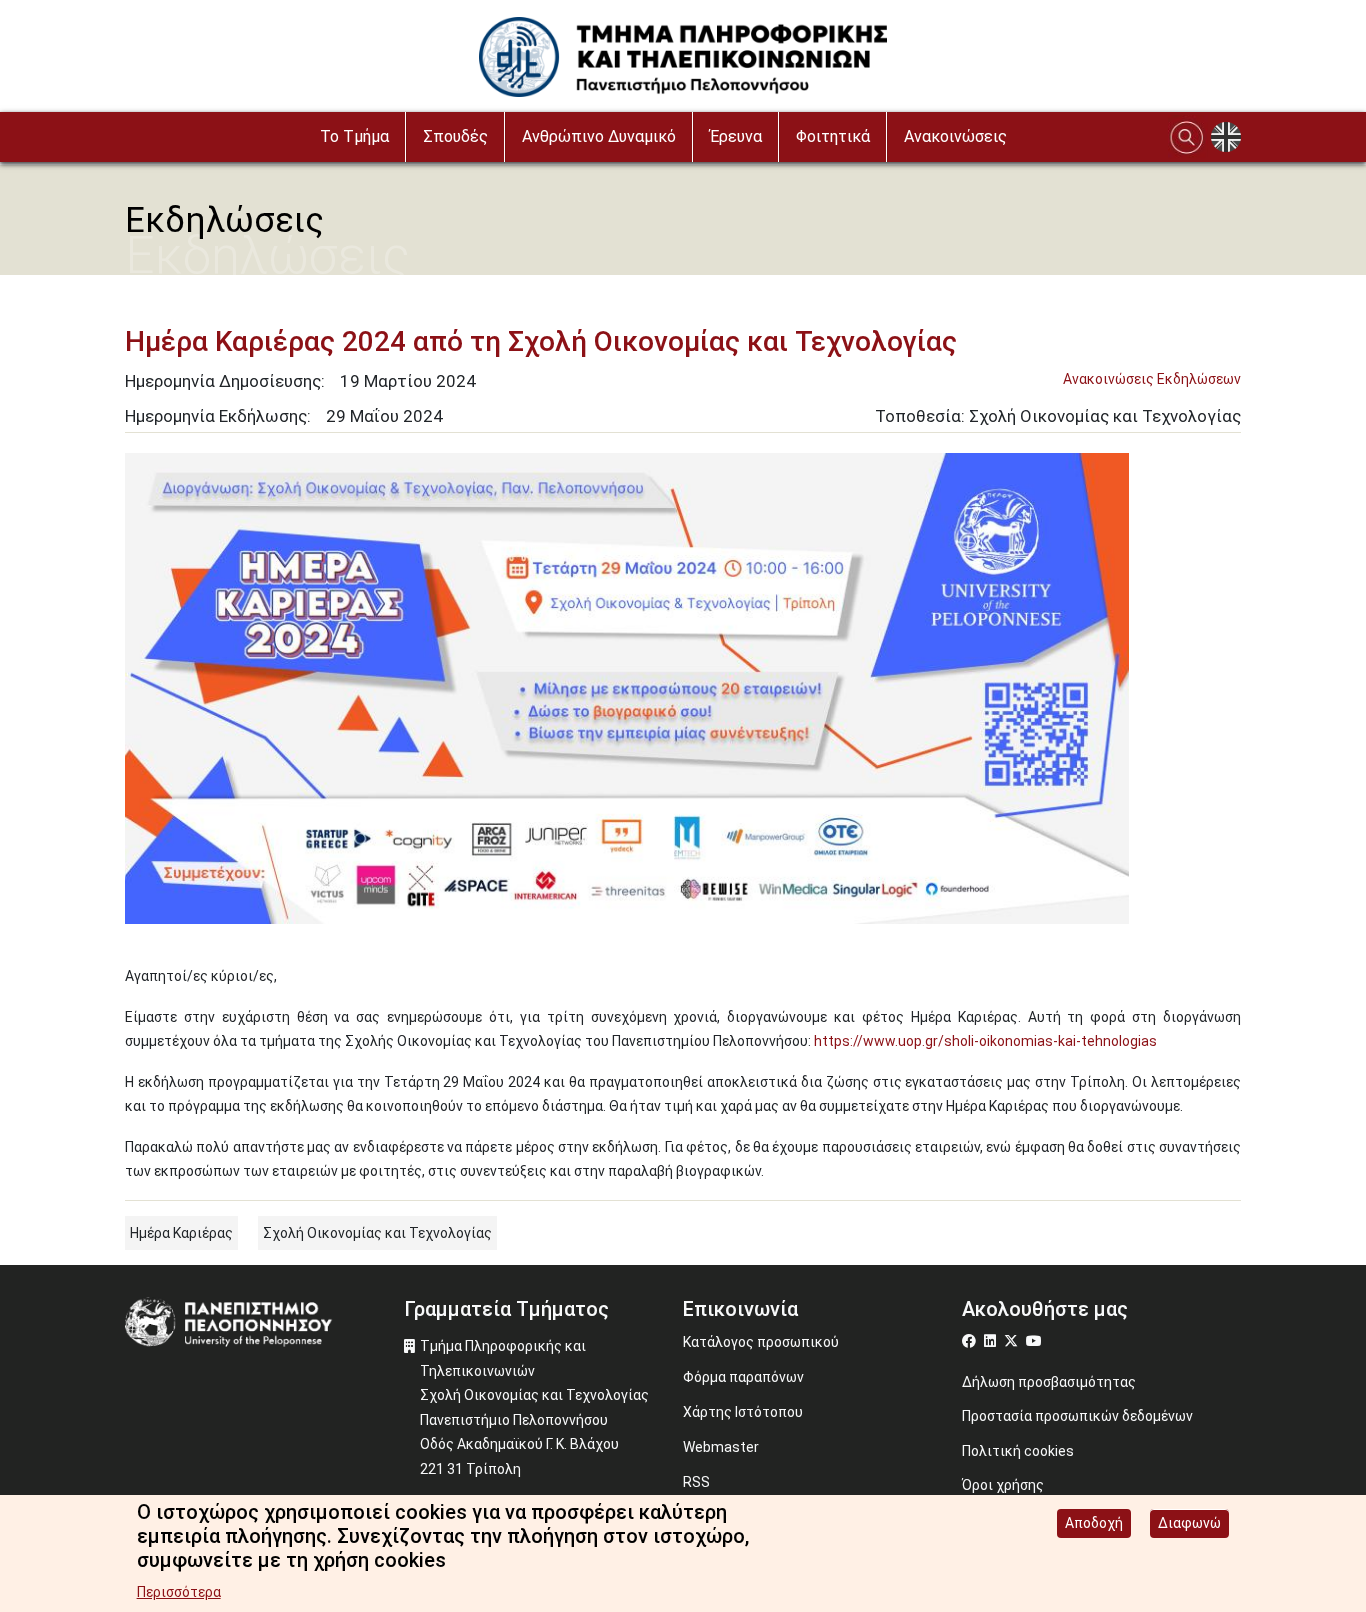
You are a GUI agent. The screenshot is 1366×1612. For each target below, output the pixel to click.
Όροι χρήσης (1003, 1485)
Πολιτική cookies (1018, 1451)
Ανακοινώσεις (955, 136)
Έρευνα (736, 136)
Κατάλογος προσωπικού (761, 1342)
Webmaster (721, 1447)
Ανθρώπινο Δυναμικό (599, 136)
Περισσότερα (179, 1592)
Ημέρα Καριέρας (181, 1233)
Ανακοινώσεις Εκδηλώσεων (1152, 379)
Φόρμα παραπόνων (743, 1377)
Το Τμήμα (354, 136)
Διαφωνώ (1189, 1523)
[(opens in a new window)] (971, 1341)
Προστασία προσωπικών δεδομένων (1077, 1416)
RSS (696, 1482)
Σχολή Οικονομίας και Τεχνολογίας (377, 1233)
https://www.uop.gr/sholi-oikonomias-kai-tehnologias (985, 1041)
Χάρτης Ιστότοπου (743, 1412)
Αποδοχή (1094, 1523)
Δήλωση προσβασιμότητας (1049, 1382)
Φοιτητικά (833, 136)
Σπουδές (455, 136)
